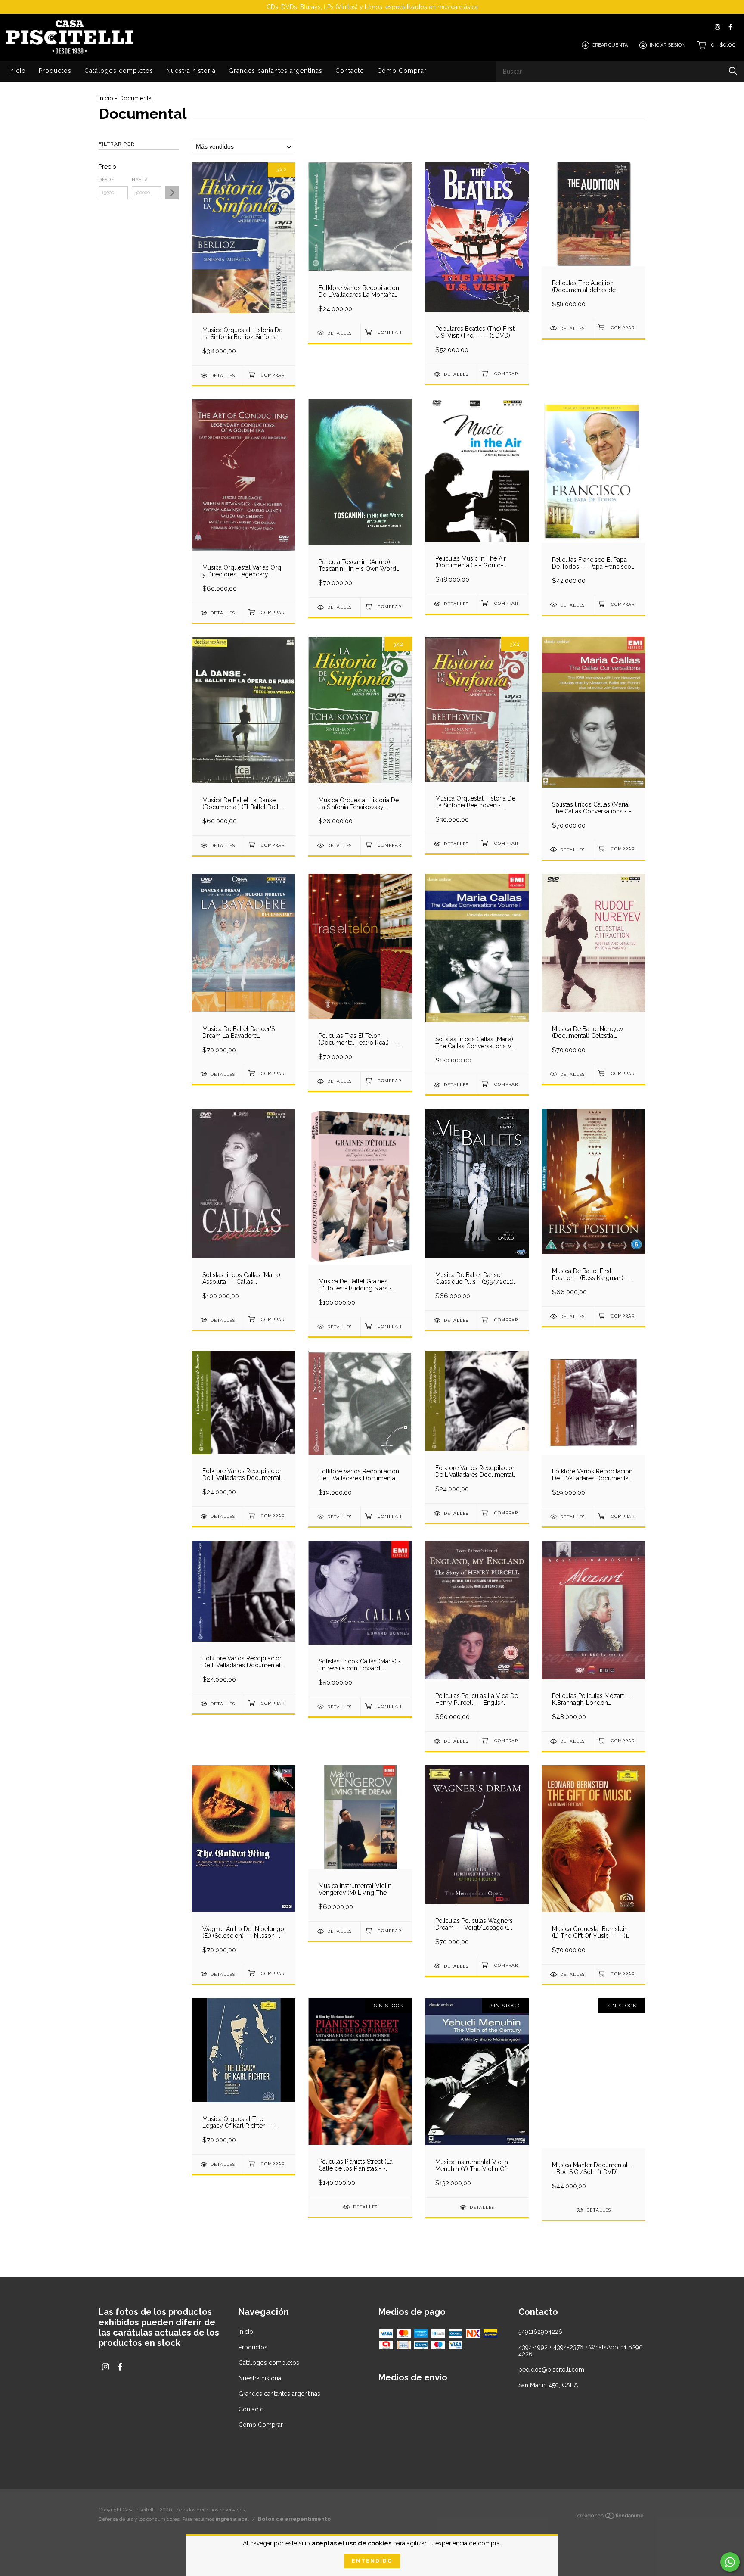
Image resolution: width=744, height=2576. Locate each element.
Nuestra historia (191, 71)
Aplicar (172, 193)
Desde (106, 179)
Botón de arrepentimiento (294, 2522)
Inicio (17, 71)
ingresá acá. (232, 2522)
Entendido (372, 2561)
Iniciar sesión (668, 45)
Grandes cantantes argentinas (276, 71)
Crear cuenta (610, 45)
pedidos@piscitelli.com (551, 2370)
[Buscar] (733, 71)
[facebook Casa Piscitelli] (730, 27)
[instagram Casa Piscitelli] (718, 27)
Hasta (140, 179)
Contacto (350, 71)
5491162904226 (540, 2332)
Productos (55, 71)
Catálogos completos (119, 71)
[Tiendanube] (611, 2520)
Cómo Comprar (402, 71)
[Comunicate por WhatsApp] (730, 2562)
